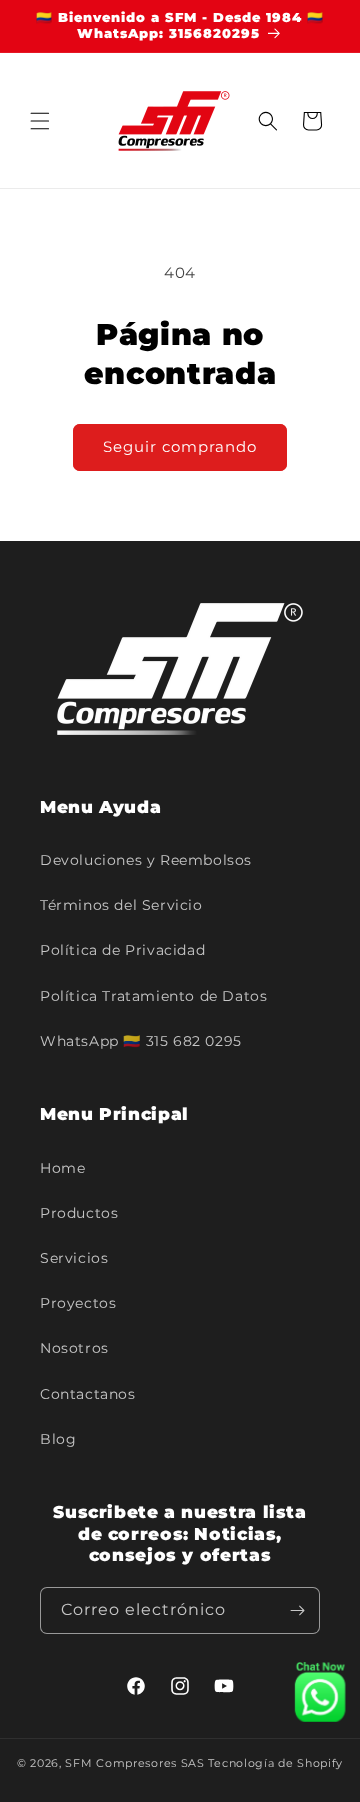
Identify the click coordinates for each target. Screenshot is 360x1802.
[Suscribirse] (297, 1610)
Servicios (74, 1258)
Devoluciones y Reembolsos (146, 860)
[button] (40, 121)
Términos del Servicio (121, 905)
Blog (58, 1439)
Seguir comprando (180, 446)
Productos (79, 1213)
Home (62, 1168)
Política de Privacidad (122, 950)
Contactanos (88, 1394)
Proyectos (78, 1303)
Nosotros (74, 1348)
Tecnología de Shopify (275, 1763)
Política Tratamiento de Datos (153, 996)
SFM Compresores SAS (134, 1763)
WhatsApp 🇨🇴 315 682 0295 (141, 1041)
